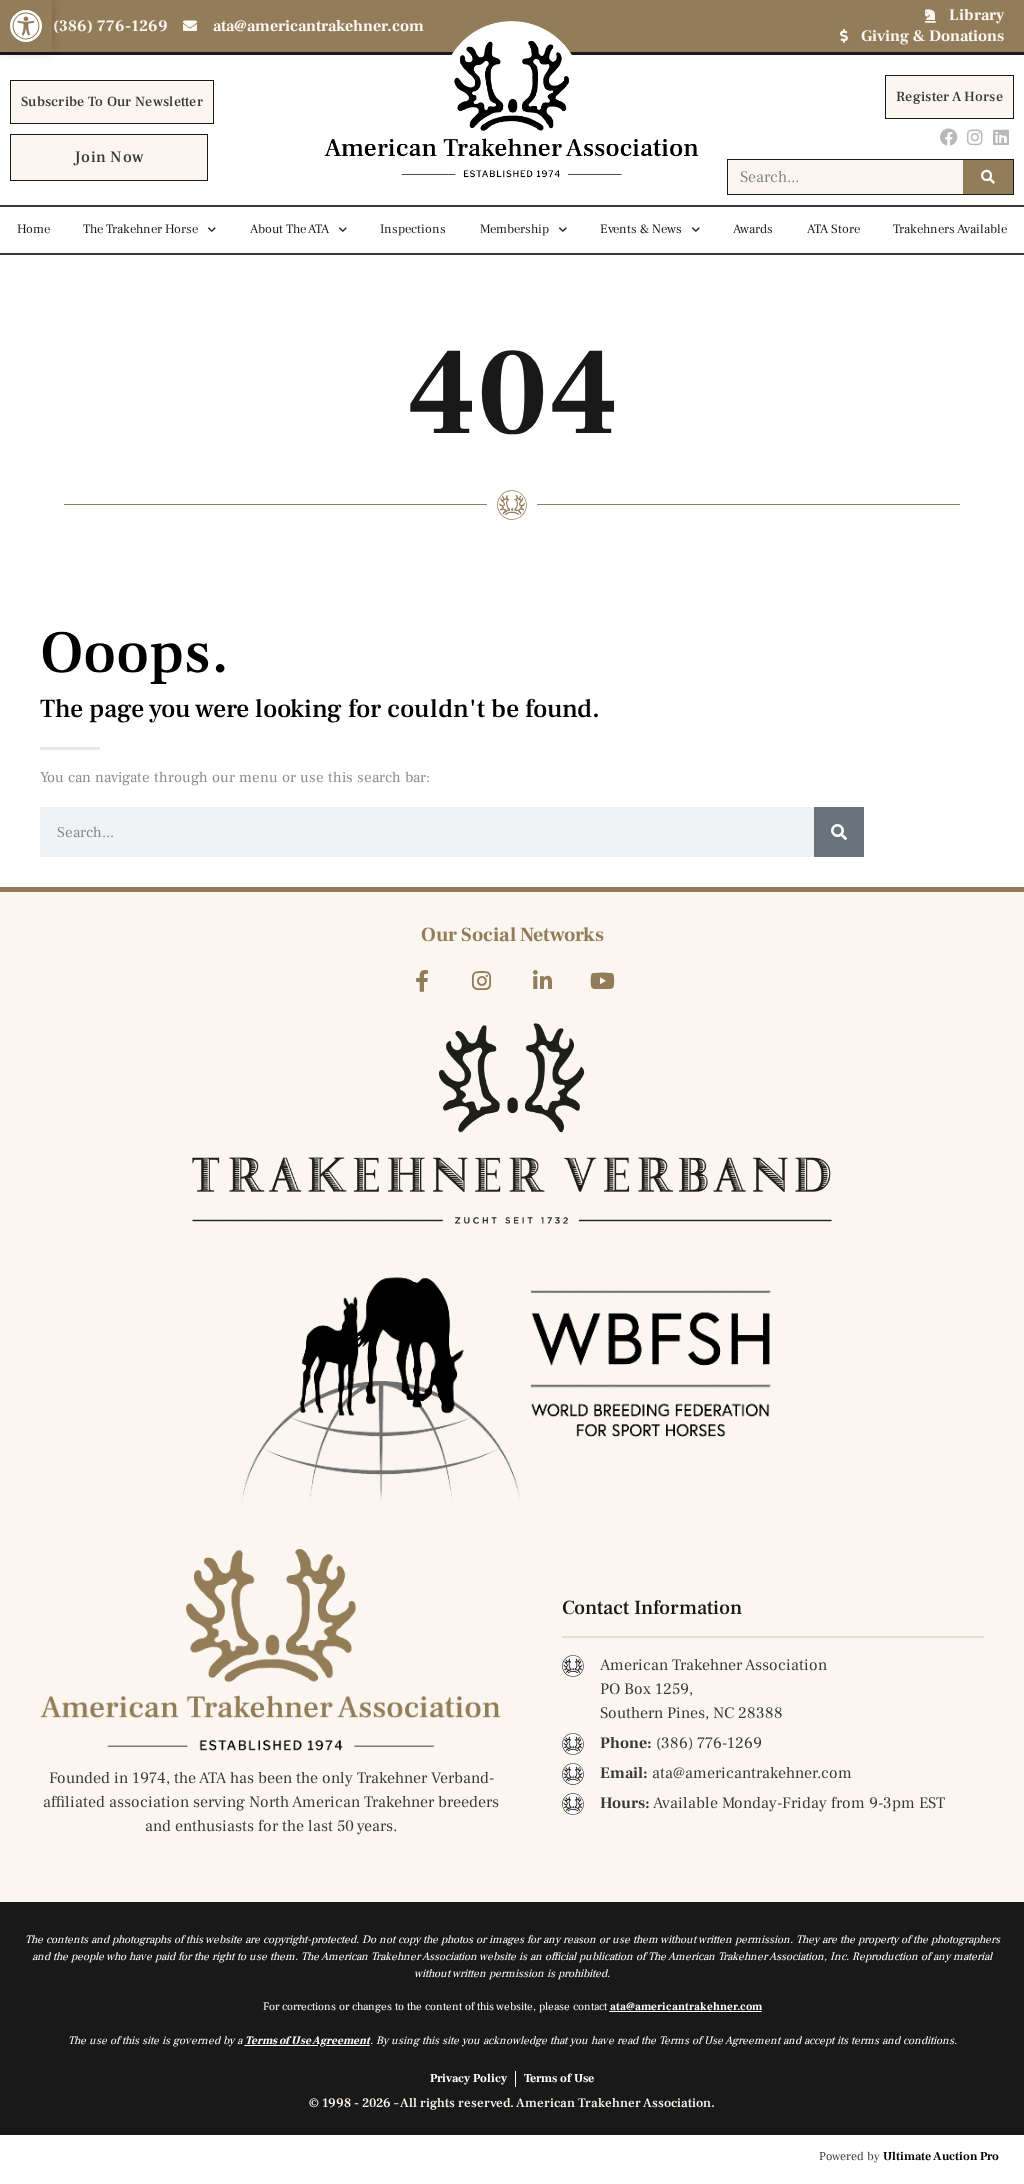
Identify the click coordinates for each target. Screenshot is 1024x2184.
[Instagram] (975, 136)
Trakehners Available (950, 229)
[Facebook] (948, 136)
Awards (753, 229)
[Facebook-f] (421, 980)
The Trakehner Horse (140, 229)
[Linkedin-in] (542, 980)
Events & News (641, 229)
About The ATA (289, 229)
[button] (26, 26)
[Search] (988, 177)
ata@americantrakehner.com (686, 2006)
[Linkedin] (1001, 136)
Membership (514, 229)
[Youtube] (602, 980)
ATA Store (833, 229)
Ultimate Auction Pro (941, 2156)
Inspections (413, 229)
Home (33, 229)
